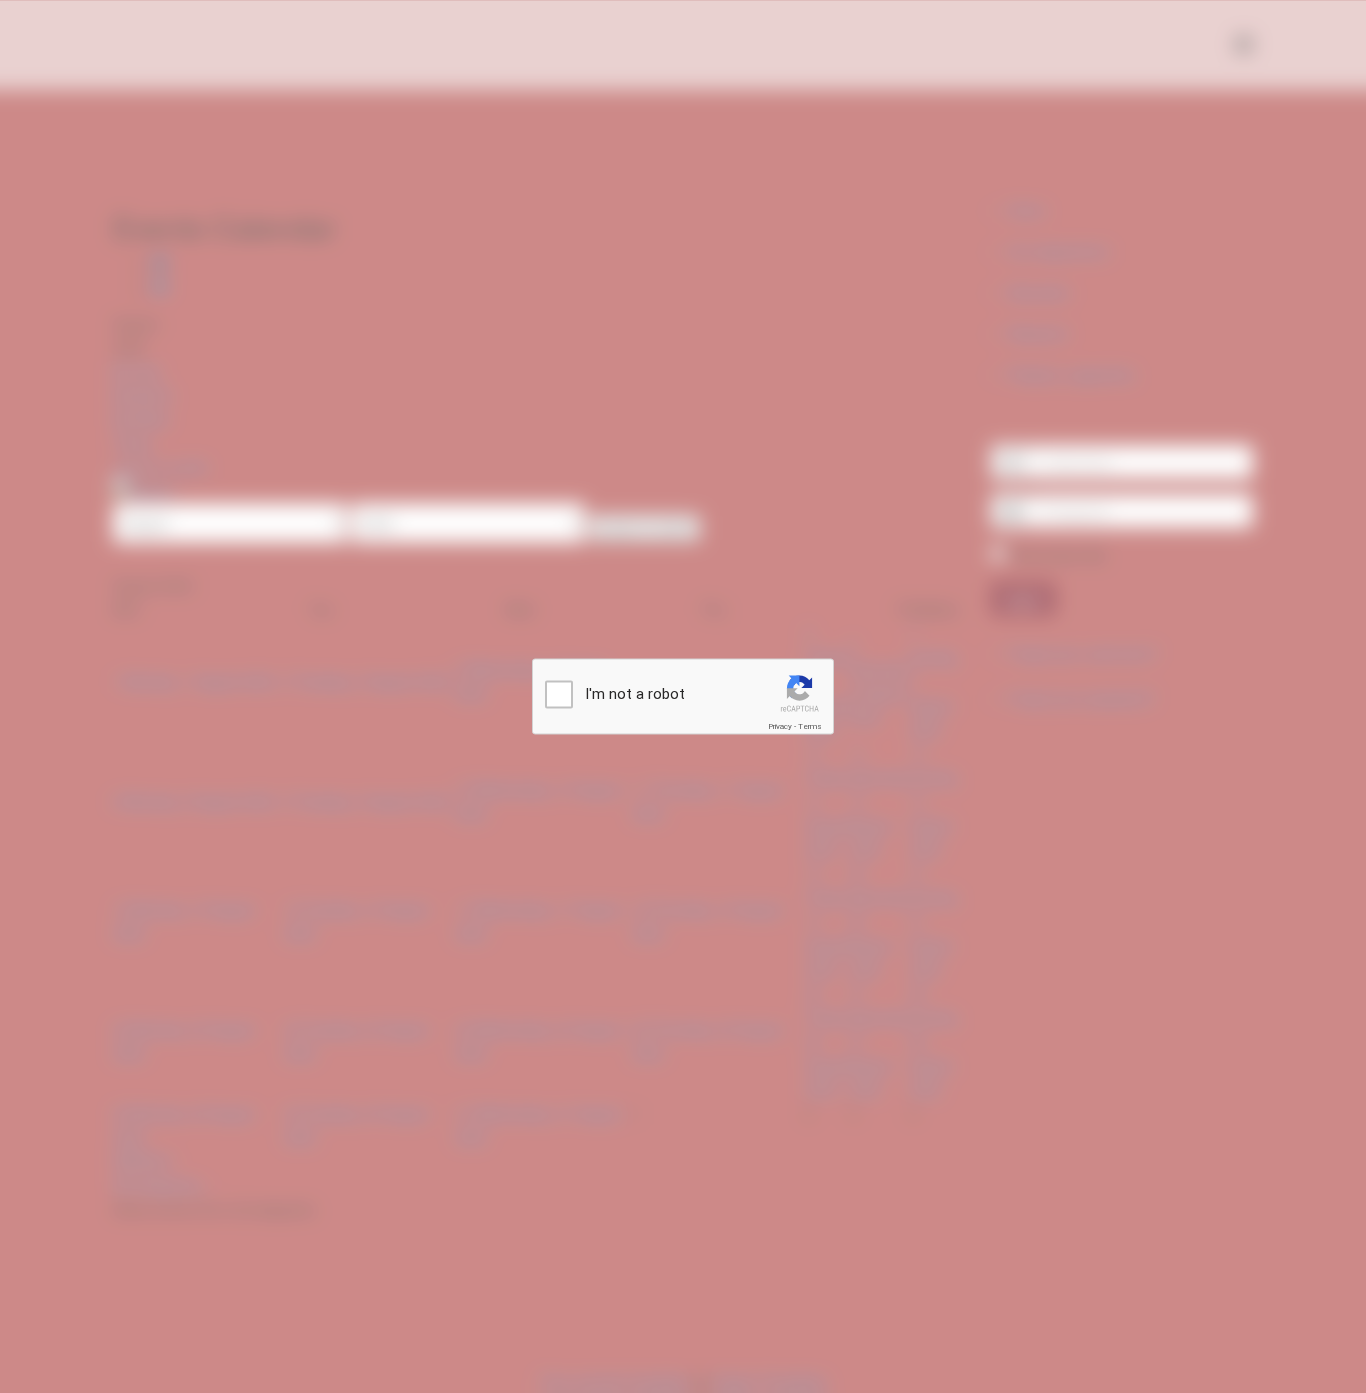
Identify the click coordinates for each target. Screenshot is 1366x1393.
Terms (810, 726)
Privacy (780, 726)
